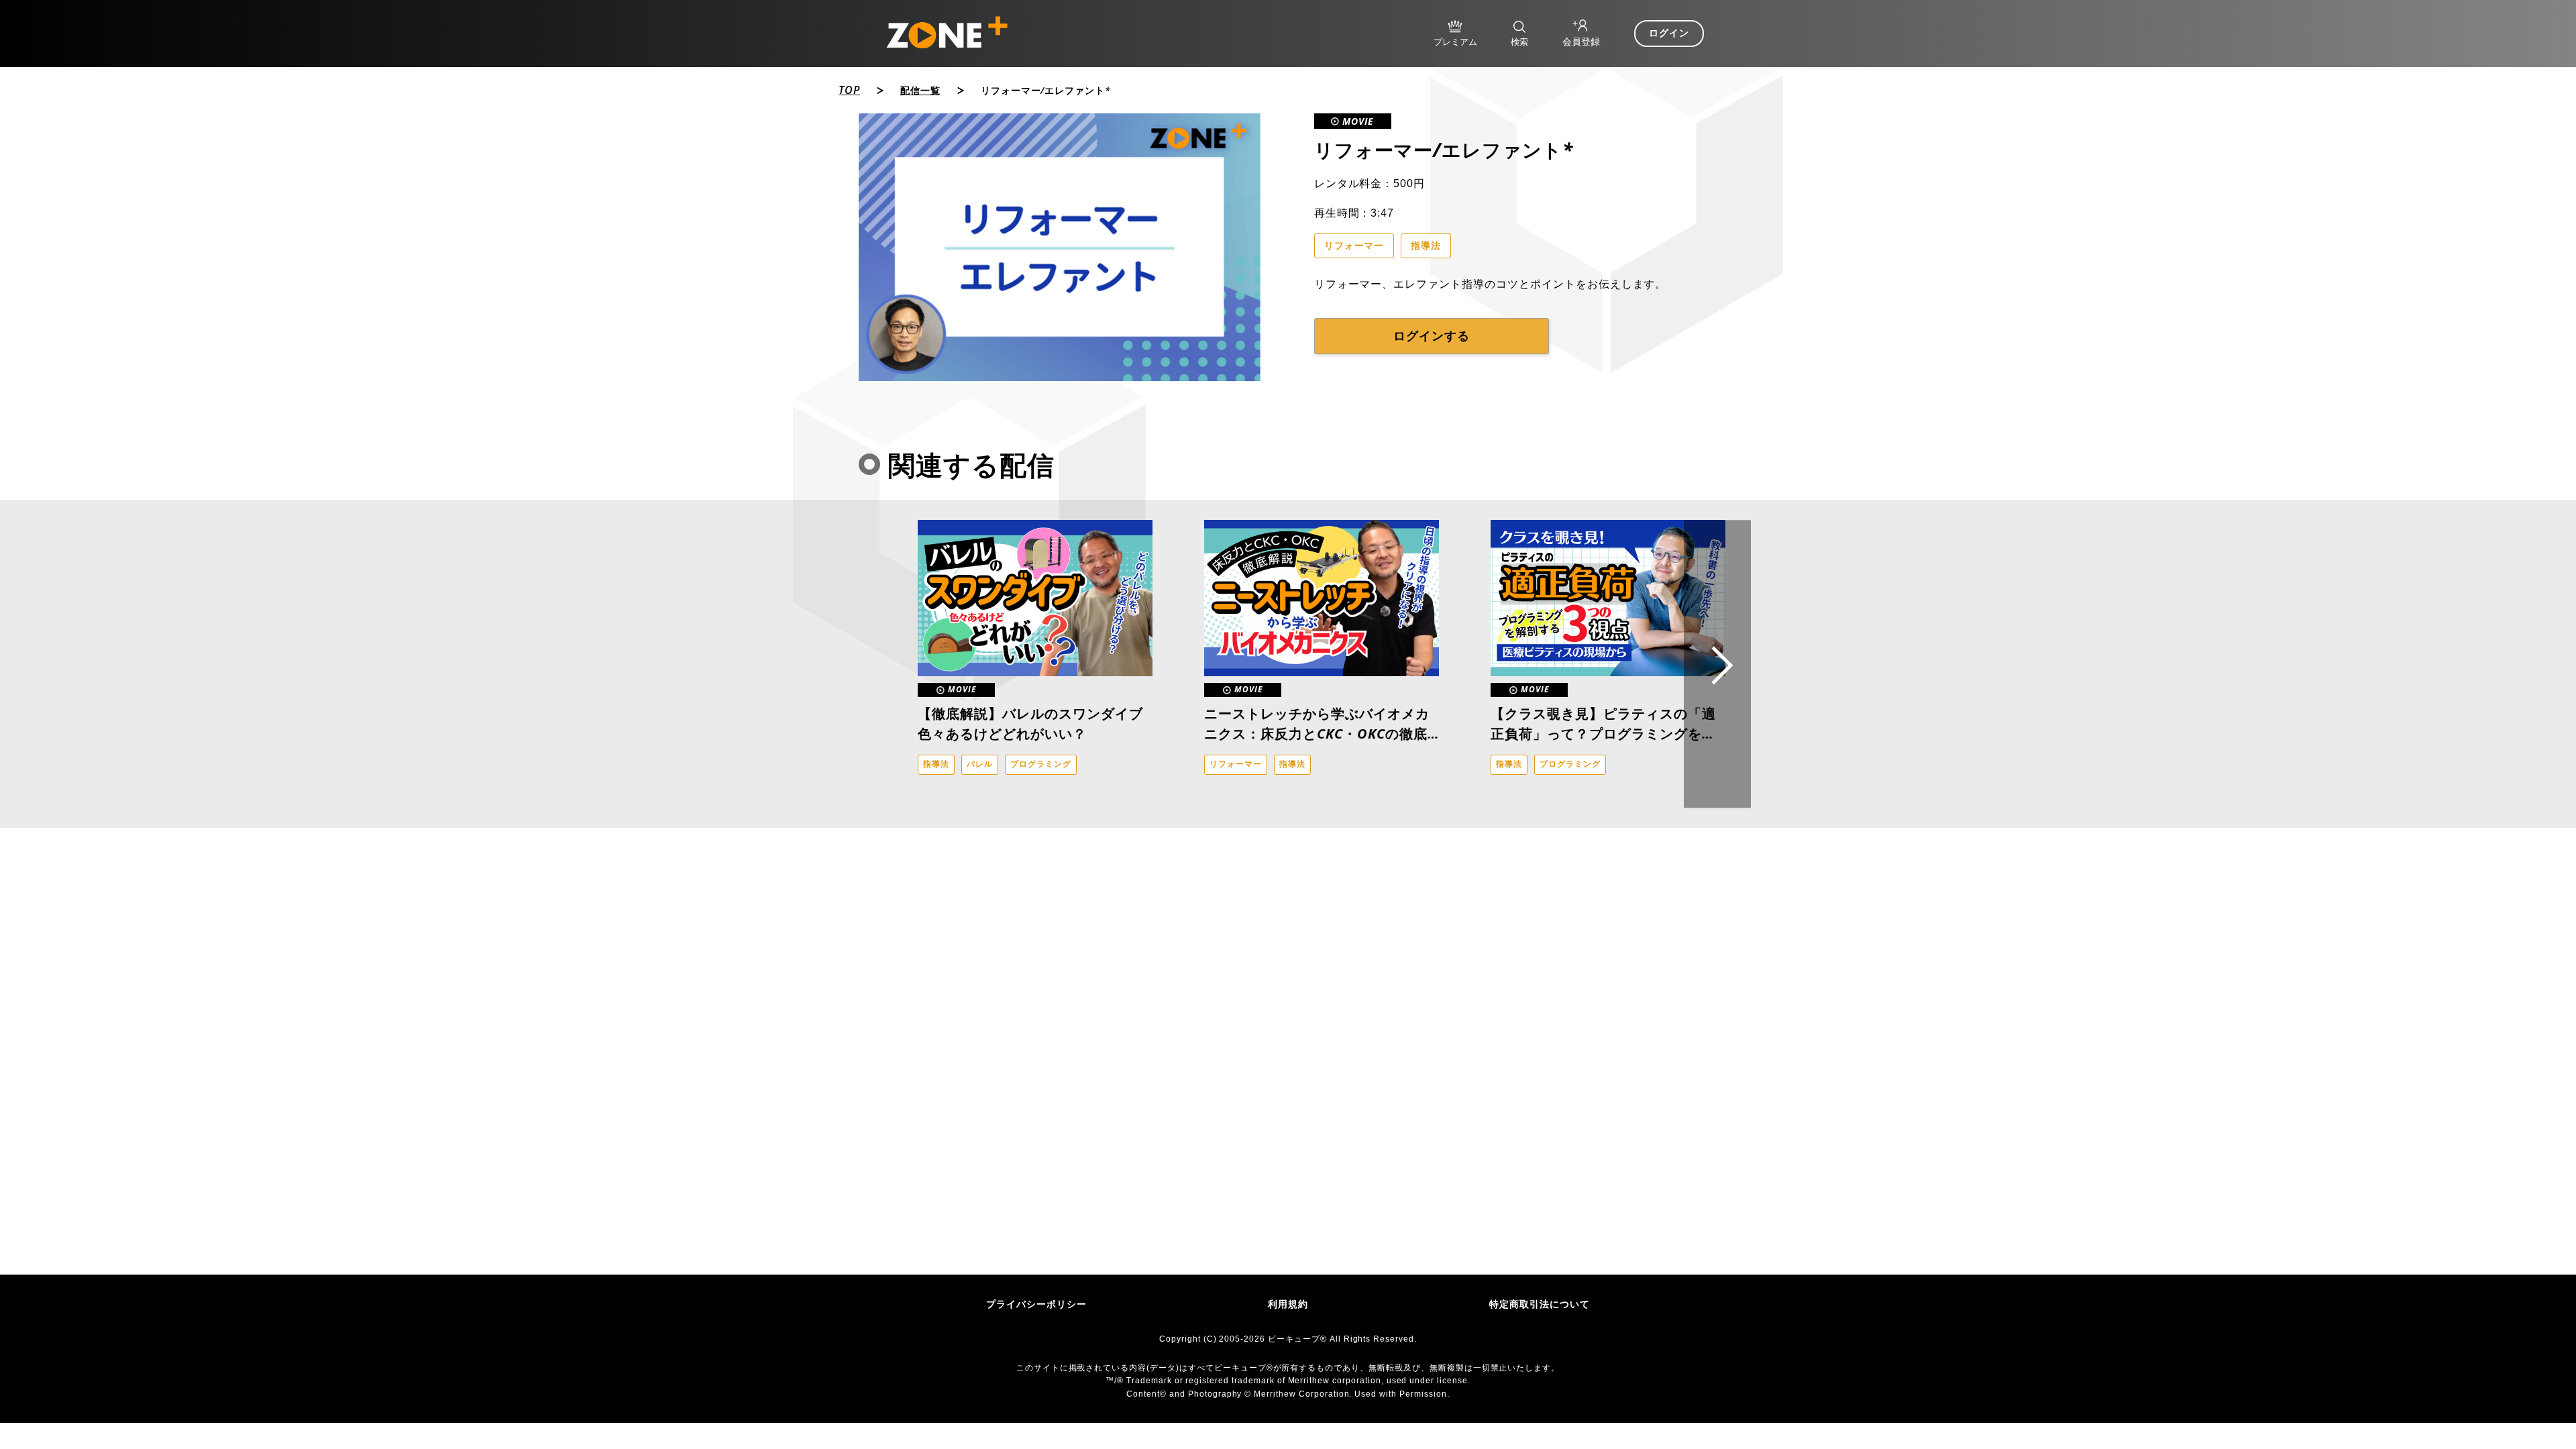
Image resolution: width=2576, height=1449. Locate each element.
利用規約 (1288, 1304)
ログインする (1432, 336)
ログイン (1669, 33)
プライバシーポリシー (1036, 1304)
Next (1717, 664)
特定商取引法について (1540, 1304)
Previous (882, 664)
